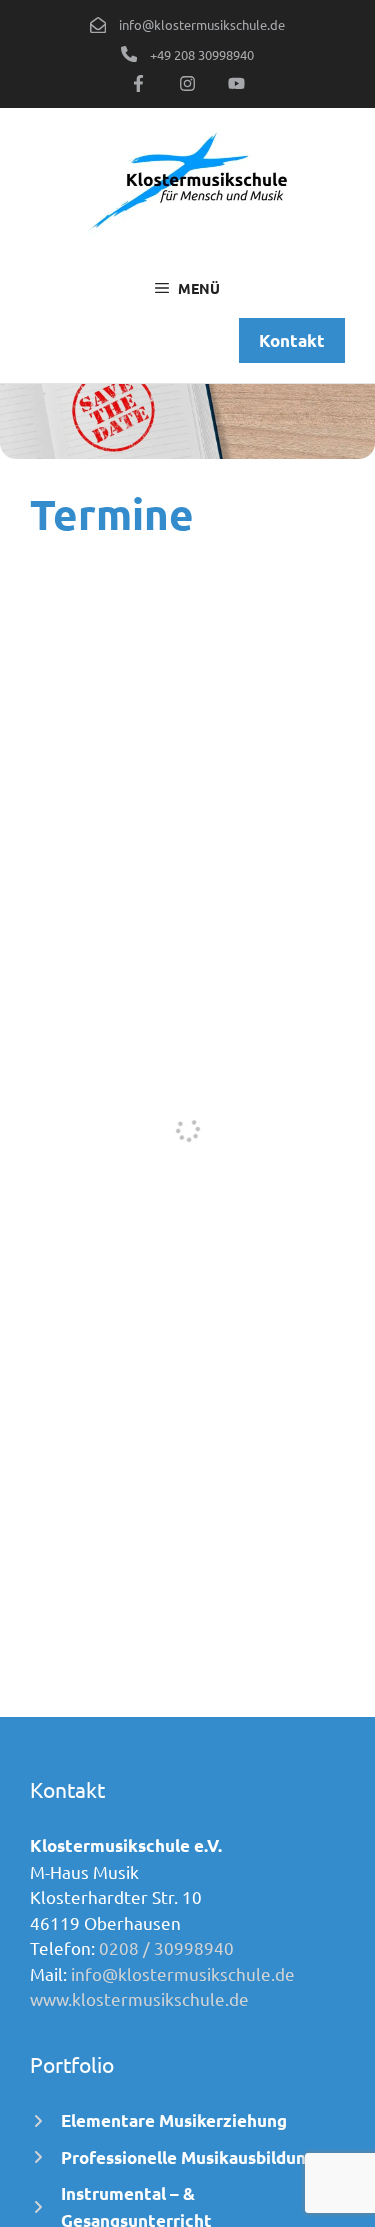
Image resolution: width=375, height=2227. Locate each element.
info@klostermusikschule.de (183, 1973)
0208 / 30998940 (166, 1947)
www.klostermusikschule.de (139, 1998)
